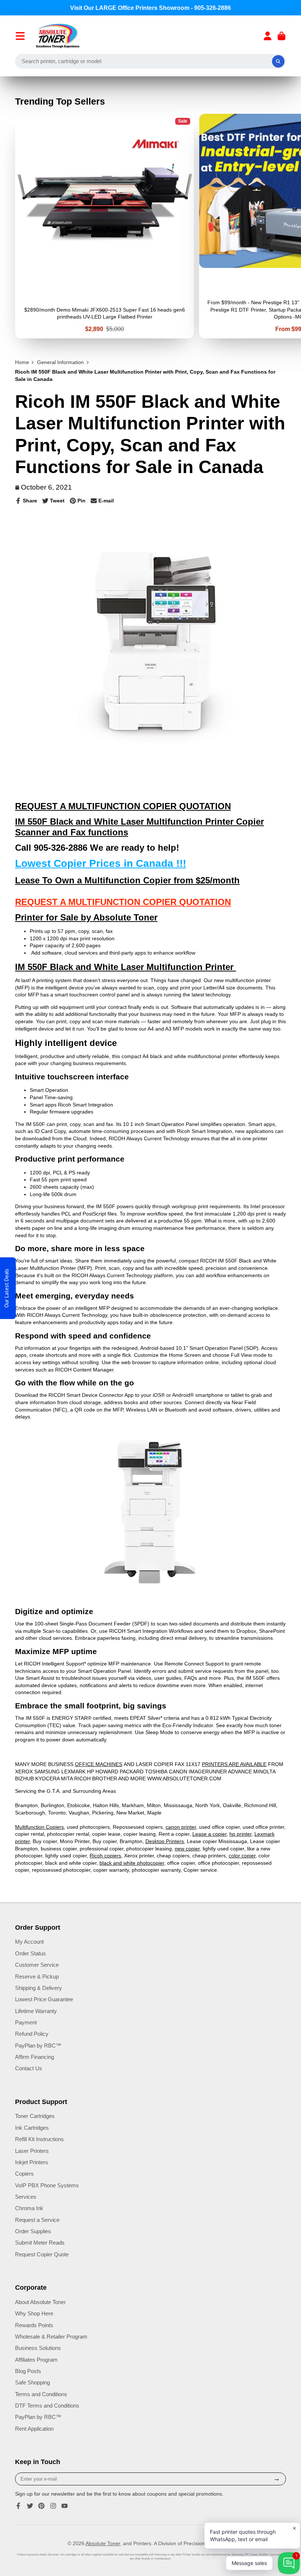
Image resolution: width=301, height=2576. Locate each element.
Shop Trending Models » (151, 1324)
